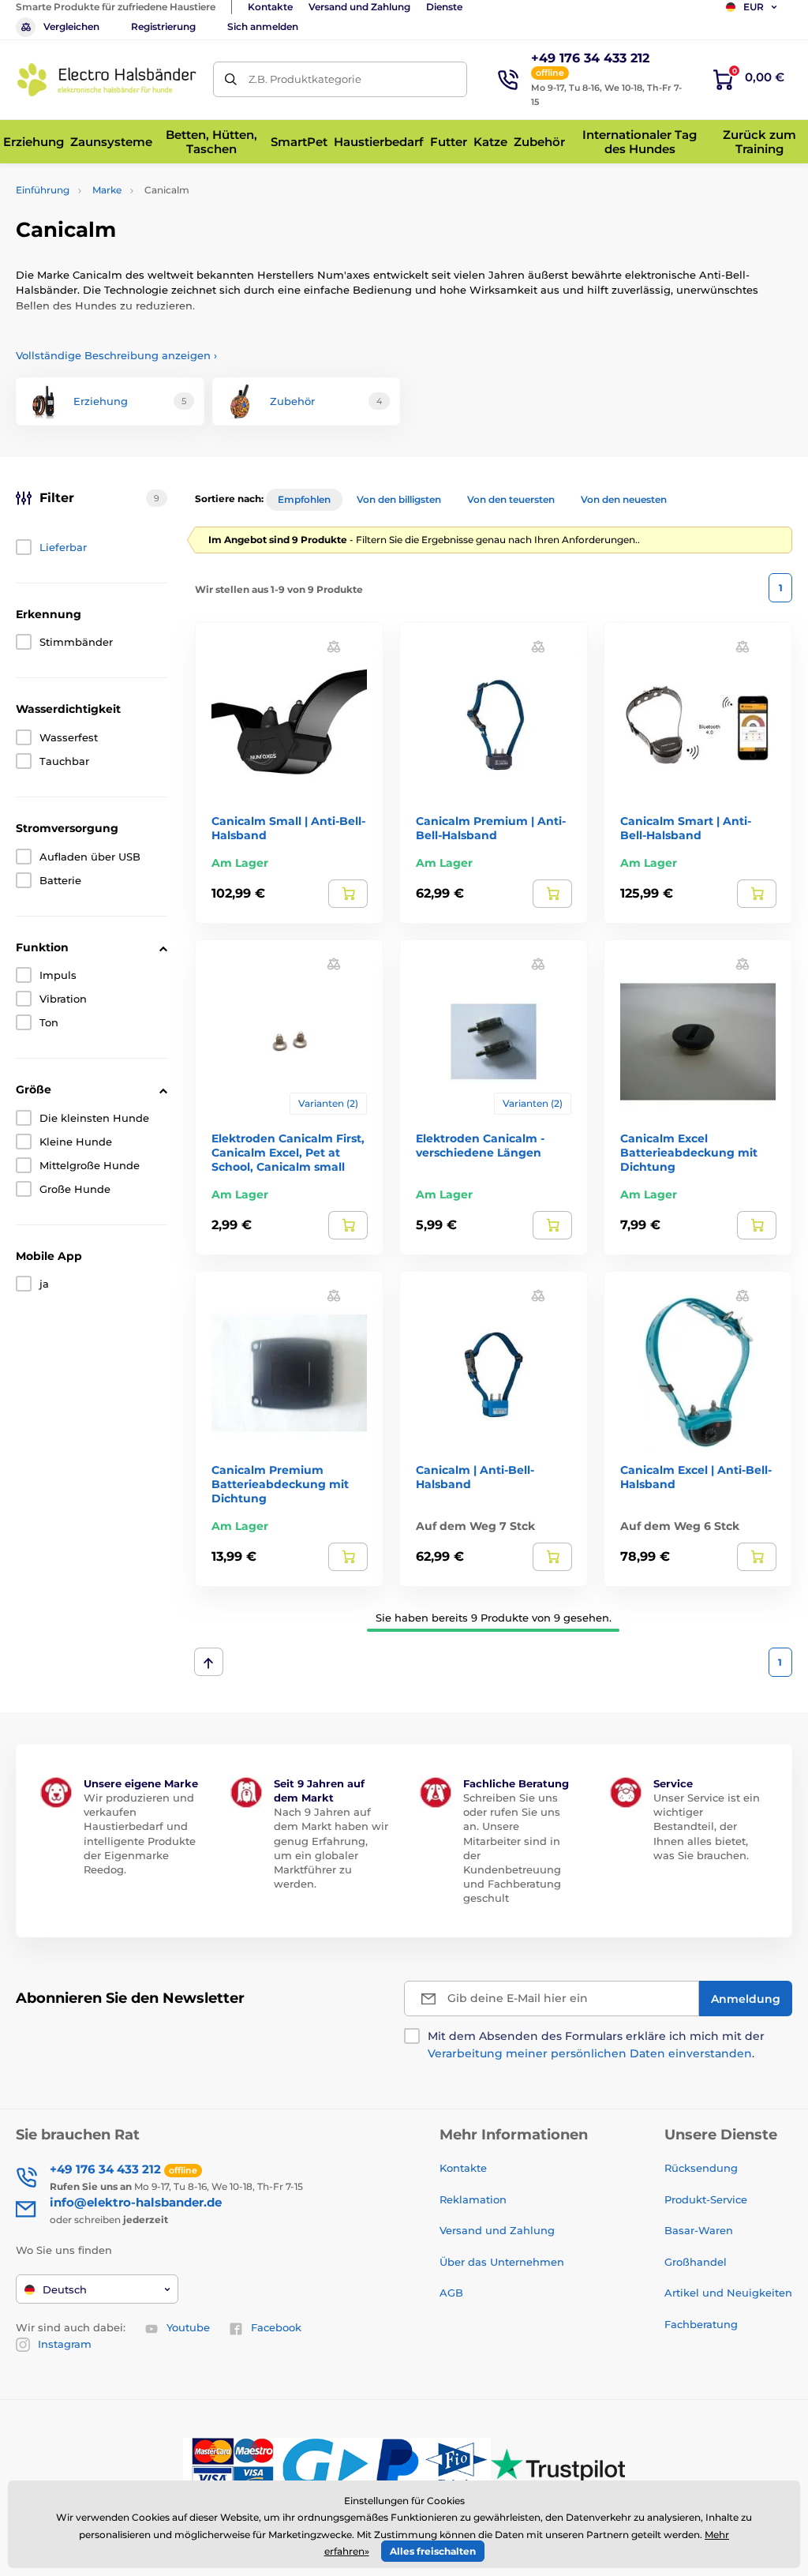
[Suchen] (231, 79)
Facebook (276, 2327)
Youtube (188, 2327)
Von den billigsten (399, 499)
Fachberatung (701, 2324)
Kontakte (270, 7)
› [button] (116, 355)
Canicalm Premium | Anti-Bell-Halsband (491, 828)
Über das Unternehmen (502, 2262)
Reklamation (473, 2199)
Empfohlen (304, 499)
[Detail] (348, 894)
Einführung (43, 190)
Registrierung (163, 26)
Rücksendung (701, 2168)
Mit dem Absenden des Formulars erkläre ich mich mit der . (596, 2045)
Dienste (444, 7)
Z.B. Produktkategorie (305, 79)
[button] (334, 646)
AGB (451, 2293)
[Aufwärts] (209, 1662)
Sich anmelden (263, 26)
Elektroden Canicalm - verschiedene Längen (480, 1146)
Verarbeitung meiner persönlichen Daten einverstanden (590, 2053)
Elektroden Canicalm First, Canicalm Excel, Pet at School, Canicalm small (288, 1153)
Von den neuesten (624, 499)
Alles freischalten (433, 2551)
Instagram (65, 2344)
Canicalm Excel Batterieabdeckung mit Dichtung (689, 1153)
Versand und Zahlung (359, 7)
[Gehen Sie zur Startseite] (107, 80)
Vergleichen (71, 26)
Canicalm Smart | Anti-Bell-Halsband (686, 828)
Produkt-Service (706, 2199)
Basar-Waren (699, 2230)
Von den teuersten (511, 499)
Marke (107, 190)
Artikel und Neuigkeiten (728, 2293)
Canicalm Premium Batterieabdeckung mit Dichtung (280, 1484)
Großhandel (696, 2262)
